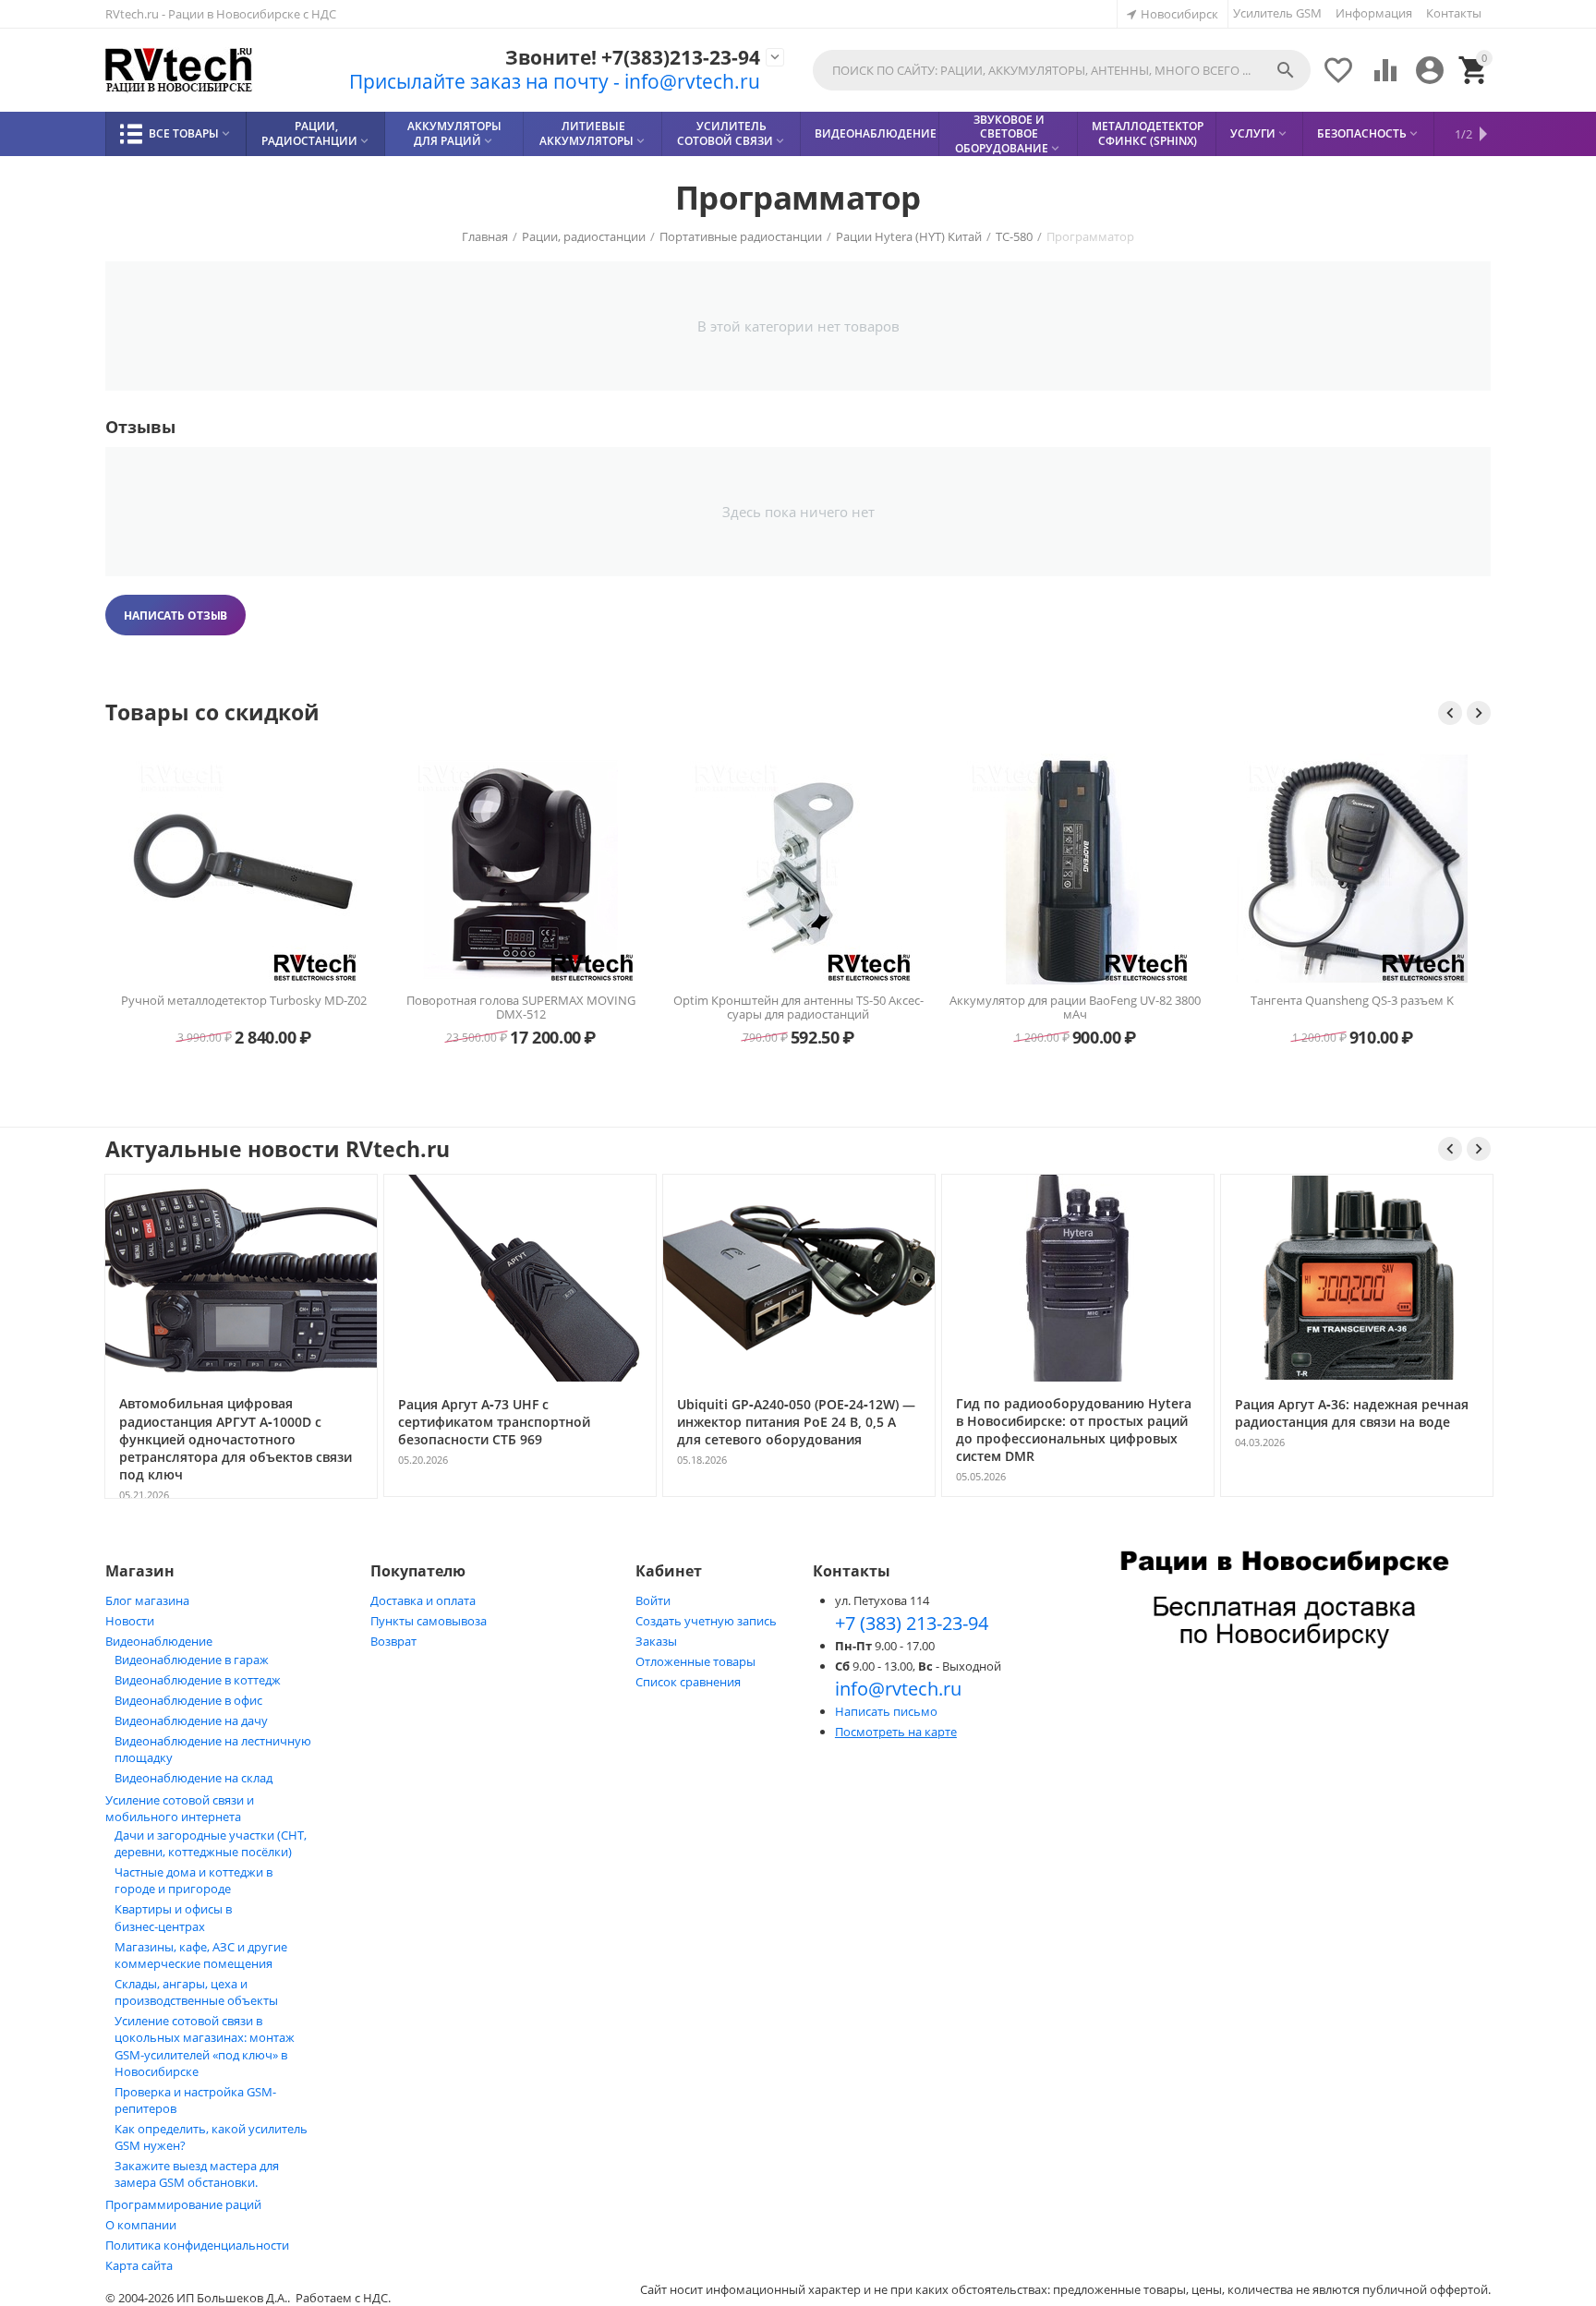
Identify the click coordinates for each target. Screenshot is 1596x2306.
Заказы (656, 1641)
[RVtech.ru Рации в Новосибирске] (179, 71)
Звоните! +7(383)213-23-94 (633, 58)
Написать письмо (886, 1711)
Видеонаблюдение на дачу (191, 1720)
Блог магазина (147, 1600)
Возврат (393, 1641)
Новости (130, 1621)
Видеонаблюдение (159, 1641)
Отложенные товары (695, 1661)
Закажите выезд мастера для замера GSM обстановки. (197, 2174)
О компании (141, 2225)
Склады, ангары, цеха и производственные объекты (196, 1992)
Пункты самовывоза (429, 1621)
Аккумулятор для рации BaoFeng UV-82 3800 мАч (1075, 1008)
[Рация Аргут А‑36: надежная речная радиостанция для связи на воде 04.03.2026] (1357, 1495)
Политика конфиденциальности (197, 2245)
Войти (653, 1600)
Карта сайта (139, 2265)
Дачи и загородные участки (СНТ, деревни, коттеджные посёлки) (211, 1843)
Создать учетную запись (706, 1621)
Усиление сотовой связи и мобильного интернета (180, 1808)
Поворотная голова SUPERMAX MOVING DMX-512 (521, 1008)
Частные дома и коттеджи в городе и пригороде (193, 1880)
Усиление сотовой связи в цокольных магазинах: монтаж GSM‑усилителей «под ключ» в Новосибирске (205, 2046)
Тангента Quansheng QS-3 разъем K (1352, 1001)
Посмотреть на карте (896, 1732)
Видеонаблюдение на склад (193, 1778)
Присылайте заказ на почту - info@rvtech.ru (555, 81)
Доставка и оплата (423, 1600)
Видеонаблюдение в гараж (192, 1660)
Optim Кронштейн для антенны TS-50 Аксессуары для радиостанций (798, 1008)
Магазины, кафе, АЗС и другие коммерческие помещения (201, 1955)
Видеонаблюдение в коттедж (198, 1680)
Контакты (1454, 13)
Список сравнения (688, 1682)
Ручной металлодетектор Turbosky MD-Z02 (244, 1001)
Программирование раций (183, 2204)
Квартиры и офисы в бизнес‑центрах (173, 1918)
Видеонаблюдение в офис (188, 1700)
